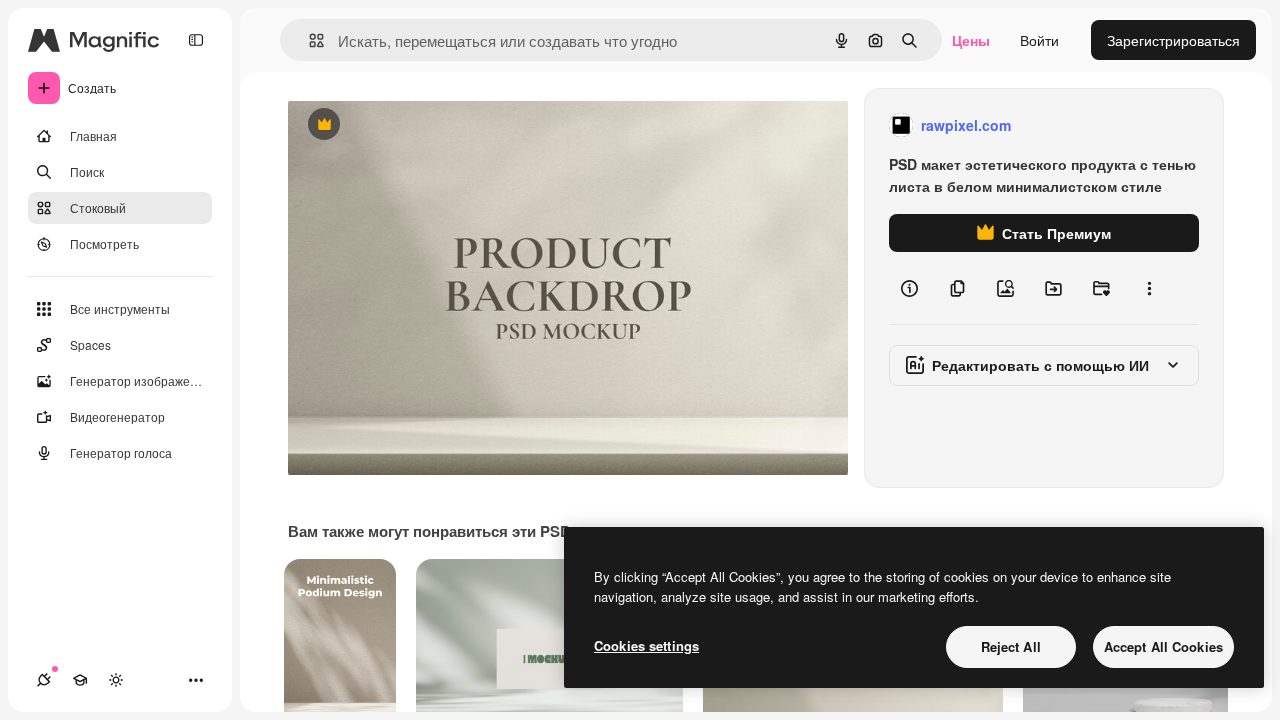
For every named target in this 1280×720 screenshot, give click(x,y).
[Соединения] (44, 680)
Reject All (1011, 646)
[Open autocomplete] (308, 40)
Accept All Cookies (1163, 646)
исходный (422, 125)
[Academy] (80, 680)
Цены (971, 40)
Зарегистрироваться (1173, 40)
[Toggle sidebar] (196, 40)
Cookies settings (646, 645)
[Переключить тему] (116, 680)
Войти (1039, 40)
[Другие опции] (1149, 288)
